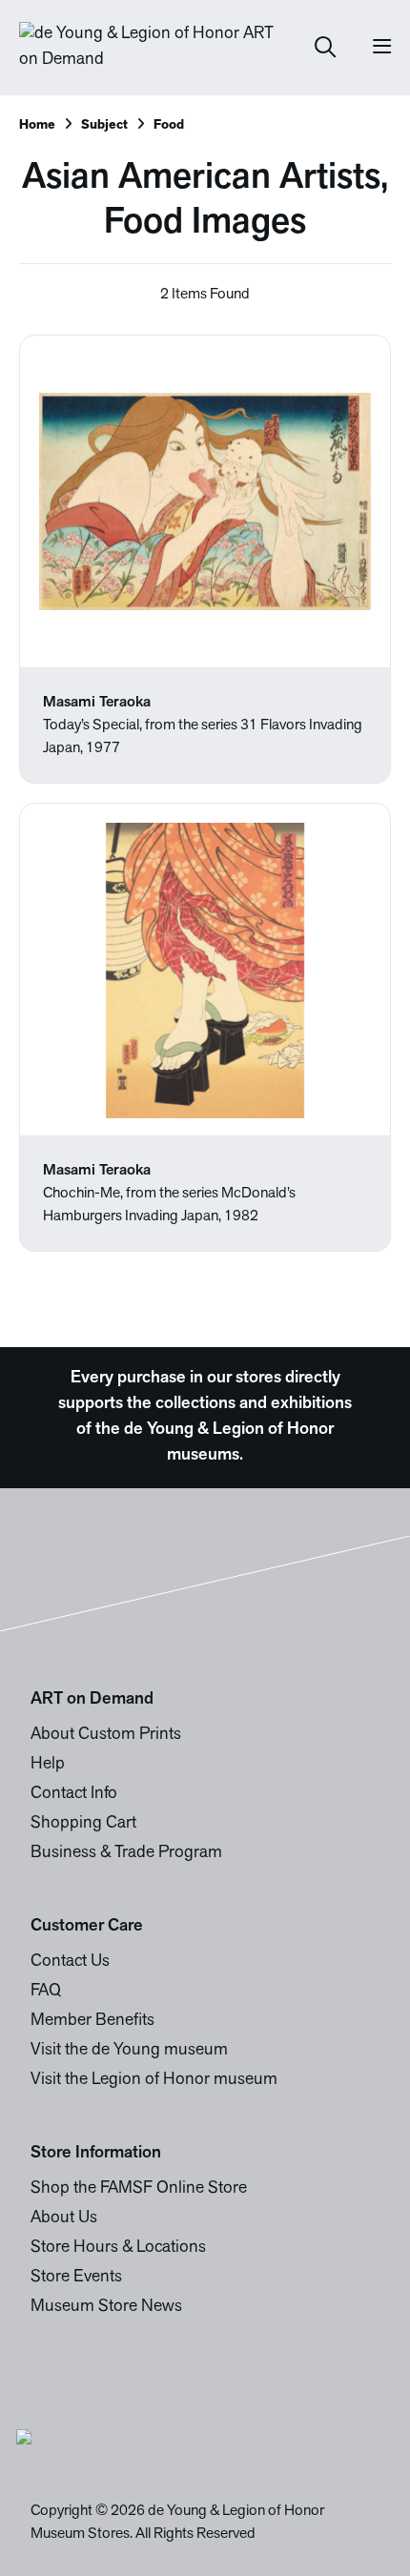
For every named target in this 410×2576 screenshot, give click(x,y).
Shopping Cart (83, 1824)
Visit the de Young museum (129, 2051)
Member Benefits (92, 2021)
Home (37, 125)
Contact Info (74, 1794)
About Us (64, 2218)
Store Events (76, 2278)
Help (48, 1765)
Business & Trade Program (126, 1853)
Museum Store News (106, 2307)
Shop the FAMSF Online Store (139, 2189)
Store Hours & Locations (118, 2248)
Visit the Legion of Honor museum (154, 2080)
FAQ (46, 1992)
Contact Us (70, 1962)
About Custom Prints (106, 1735)
